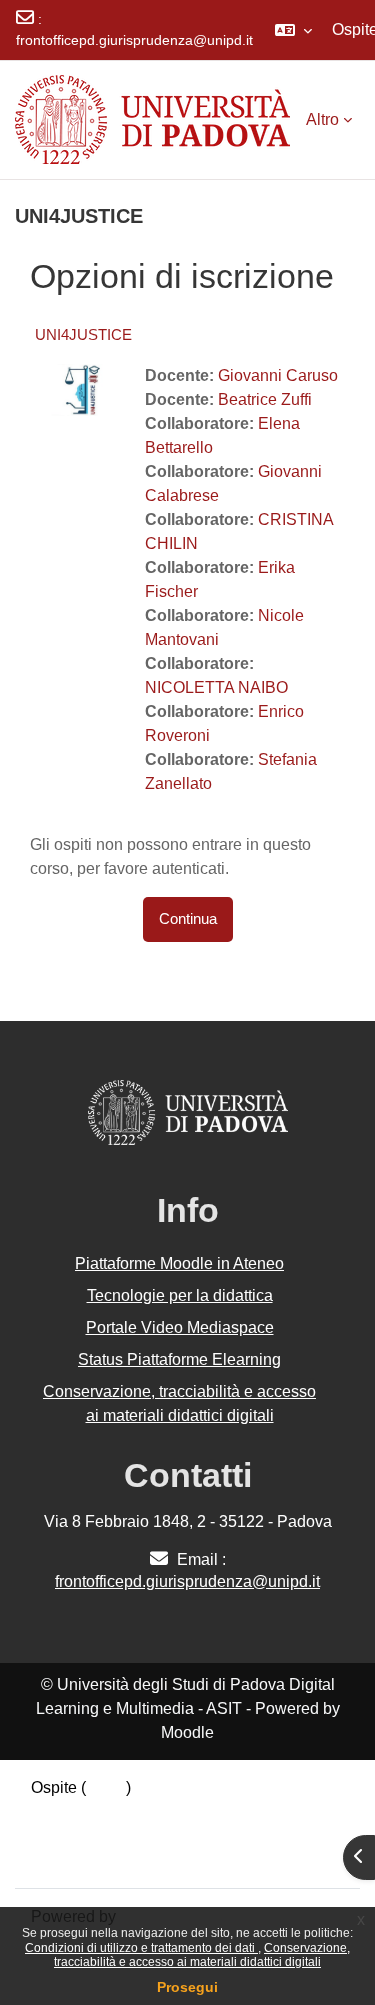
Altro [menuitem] (322, 119)
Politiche (62, 1835)
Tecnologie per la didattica (180, 1295)
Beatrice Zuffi (265, 399)
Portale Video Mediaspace (180, 1327)
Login (106, 1787)
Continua (188, 919)
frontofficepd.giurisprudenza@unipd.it (134, 40)
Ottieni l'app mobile (99, 1859)
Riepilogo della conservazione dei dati (167, 1811)
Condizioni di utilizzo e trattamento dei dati (141, 1948)
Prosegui (187, 1987)
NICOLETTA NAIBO (216, 687)
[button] (293, 30)
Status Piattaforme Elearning (179, 1359)
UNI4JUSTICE (83, 334)
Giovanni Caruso (278, 375)
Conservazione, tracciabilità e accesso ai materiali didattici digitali (202, 1955)
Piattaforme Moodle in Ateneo (179, 1263)
